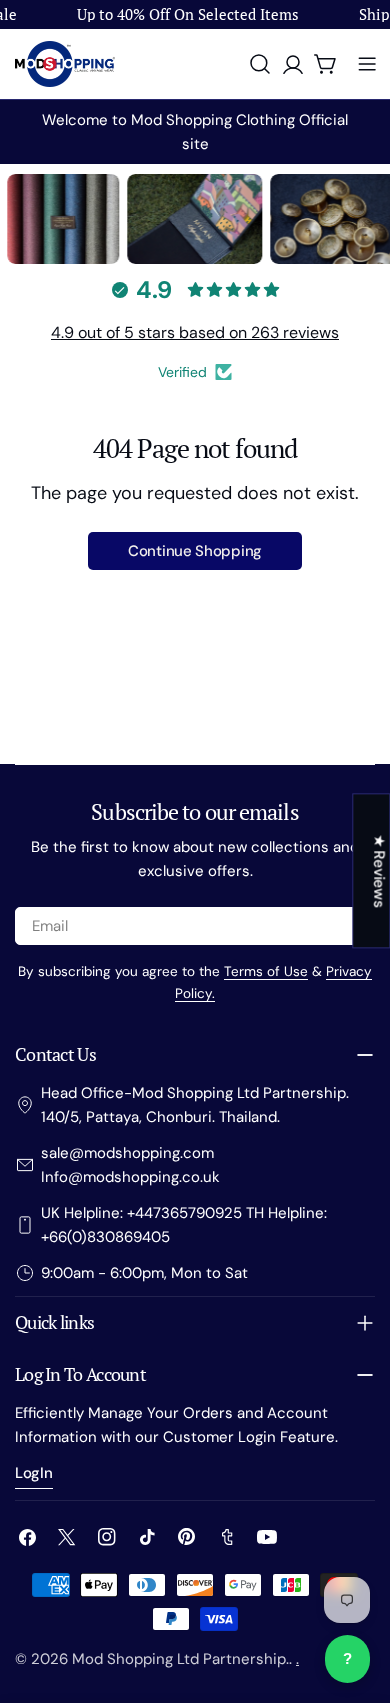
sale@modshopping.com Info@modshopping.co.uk (130, 1165)
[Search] (260, 64)
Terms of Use (266, 971)
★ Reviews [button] (379, 870)
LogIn (34, 1473)
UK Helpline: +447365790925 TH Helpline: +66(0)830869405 (184, 1225)
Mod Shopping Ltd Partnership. (180, 1659)
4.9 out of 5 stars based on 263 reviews (195, 332)
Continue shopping (195, 551)
